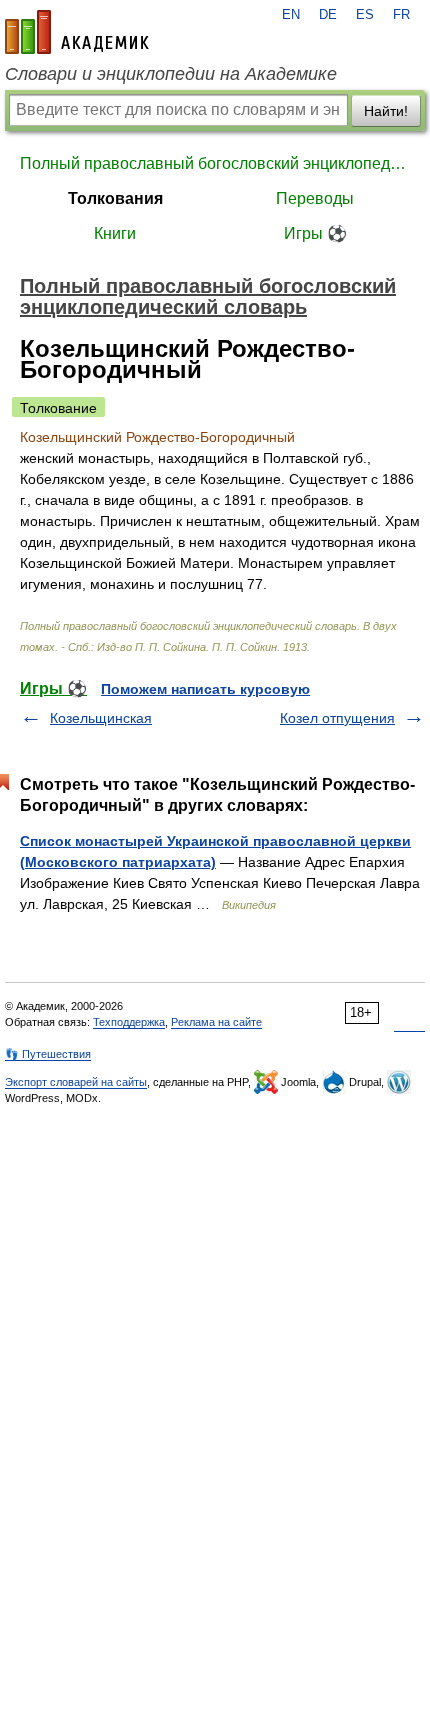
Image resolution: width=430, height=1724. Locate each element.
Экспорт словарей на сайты (76, 1082)
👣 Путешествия (48, 1054)
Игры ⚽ (315, 233)
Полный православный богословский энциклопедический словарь (215, 163)
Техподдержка (129, 1022)
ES (365, 15)
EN (291, 15)
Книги (115, 233)
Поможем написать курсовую (205, 689)
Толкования (115, 198)
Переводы (315, 198)
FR (401, 15)
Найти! (386, 111)
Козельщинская (101, 718)
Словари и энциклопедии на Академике (171, 74)
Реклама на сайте (216, 1022)
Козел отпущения (337, 718)
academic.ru (77, 32)
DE (328, 15)
